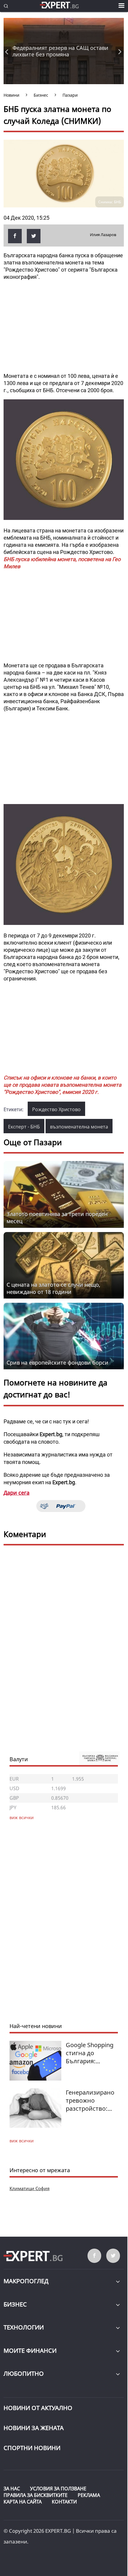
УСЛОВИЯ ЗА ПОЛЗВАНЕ (58, 2489)
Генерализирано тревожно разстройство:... (90, 2100)
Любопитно (24, 2373)
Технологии (24, 2327)
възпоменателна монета (79, 1127)
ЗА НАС (12, 2489)
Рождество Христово (56, 1109)
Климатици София (29, 2188)
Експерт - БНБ (24, 1127)
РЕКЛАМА (89, 2495)
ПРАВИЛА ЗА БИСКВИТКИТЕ (36, 2495)
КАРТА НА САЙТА (23, 2502)
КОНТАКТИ (64, 2502)
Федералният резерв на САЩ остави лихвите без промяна (60, 51)
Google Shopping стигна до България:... (90, 2053)
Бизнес (15, 2304)
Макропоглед (26, 2281)
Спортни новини (32, 2448)
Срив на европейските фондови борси (57, 1362)
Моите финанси (30, 2351)
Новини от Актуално (38, 2408)
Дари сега (17, 1493)
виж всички (22, 2141)
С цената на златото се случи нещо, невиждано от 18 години (53, 1288)
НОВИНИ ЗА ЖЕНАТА (34, 2428)
